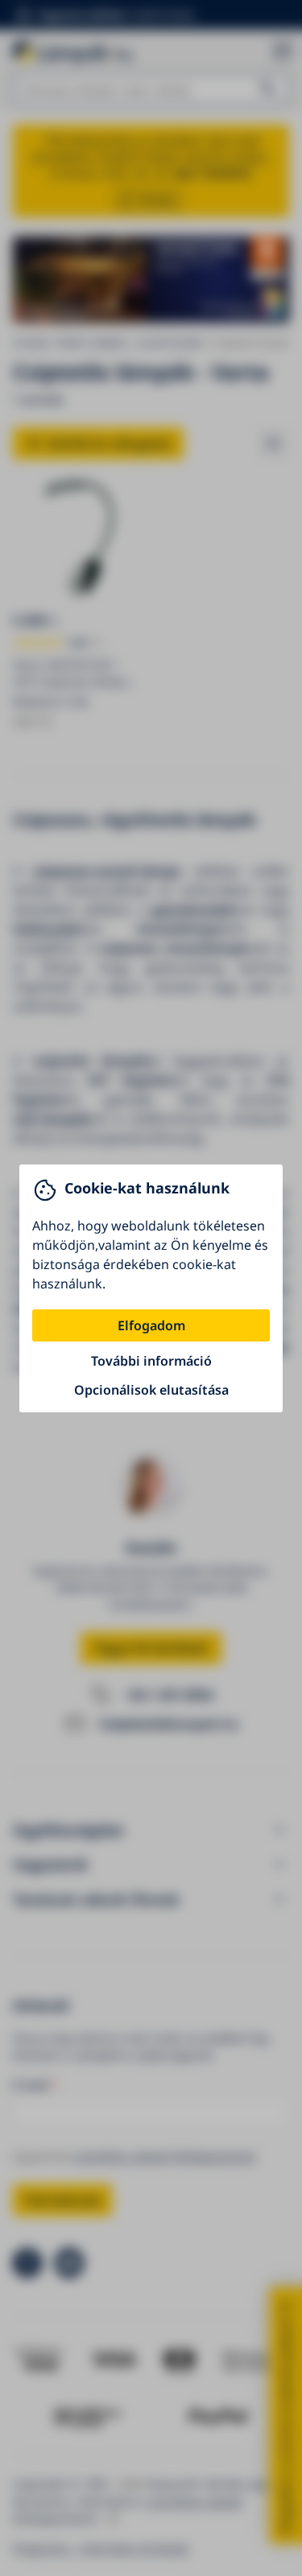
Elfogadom (151, 1325)
